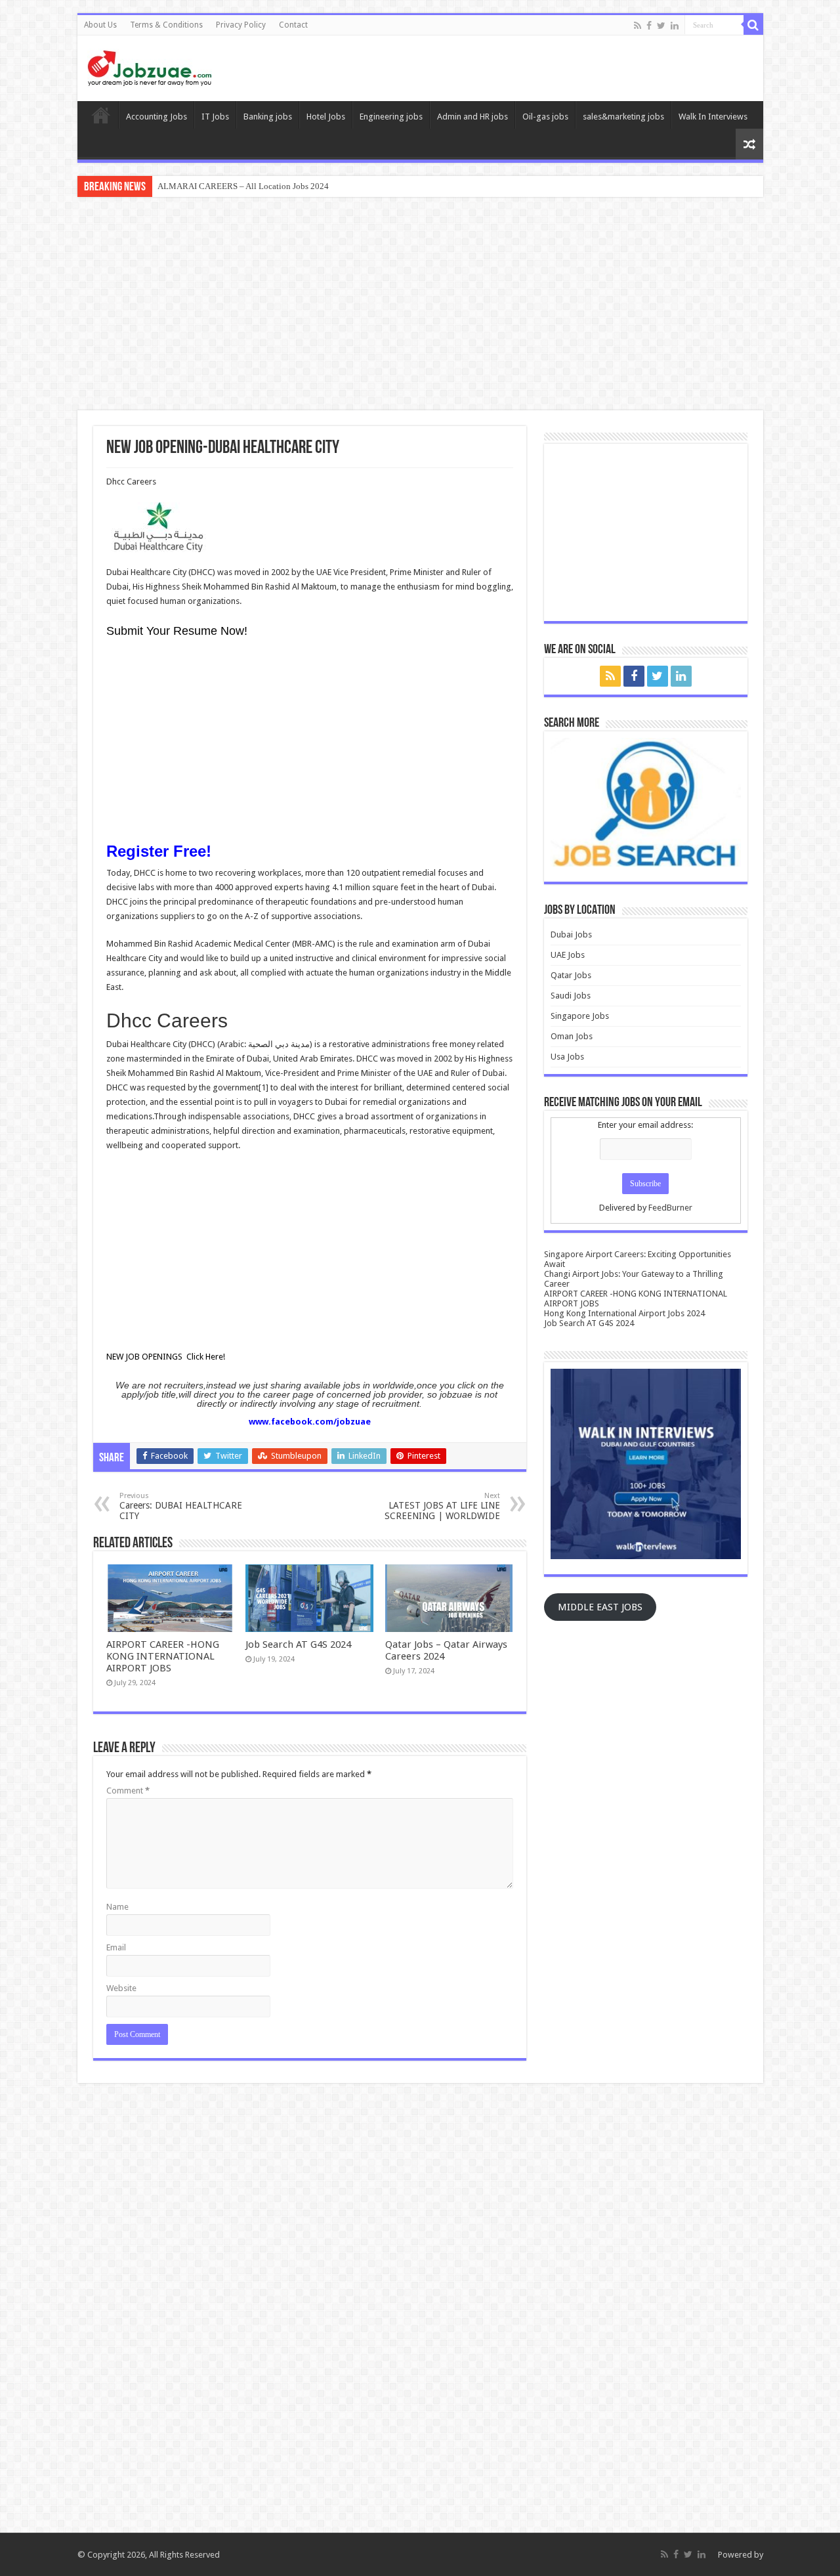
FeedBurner (670, 1208)
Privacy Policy (241, 25)
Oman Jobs (572, 1036)
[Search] (753, 25)
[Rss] (638, 26)
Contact (293, 25)
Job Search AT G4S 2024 (298, 1644)
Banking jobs (268, 117)
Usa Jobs (567, 1057)
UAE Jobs (568, 955)
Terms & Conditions (166, 25)
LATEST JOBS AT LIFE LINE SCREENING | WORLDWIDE (442, 1506)
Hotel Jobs (326, 117)
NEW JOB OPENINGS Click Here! (166, 1357)
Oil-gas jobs (545, 117)
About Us (100, 25)
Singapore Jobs (580, 1016)
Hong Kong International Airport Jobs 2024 (624, 1313)
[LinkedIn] (675, 26)
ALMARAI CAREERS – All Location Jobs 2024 (243, 186)
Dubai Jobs (571, 934)
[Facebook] (649, 26)
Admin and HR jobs (472, 117)
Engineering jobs (391, 117)
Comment (128, 1791)
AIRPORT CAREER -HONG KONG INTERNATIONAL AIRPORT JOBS (163, 1656)
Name (117, 1907)
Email (116, 1947)
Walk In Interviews (713, 117)
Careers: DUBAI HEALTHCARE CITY (181, 1506)
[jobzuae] (150, 66)
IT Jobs (215, 117)
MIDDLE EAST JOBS (600, 1607)
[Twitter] (661, 26)
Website (121, 1988)
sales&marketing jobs (623, 117)
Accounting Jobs (157, 117)
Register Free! (159, 851)
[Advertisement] (420, 305)
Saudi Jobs (571, 996)
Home (101, 115)
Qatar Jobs (571, 975)
